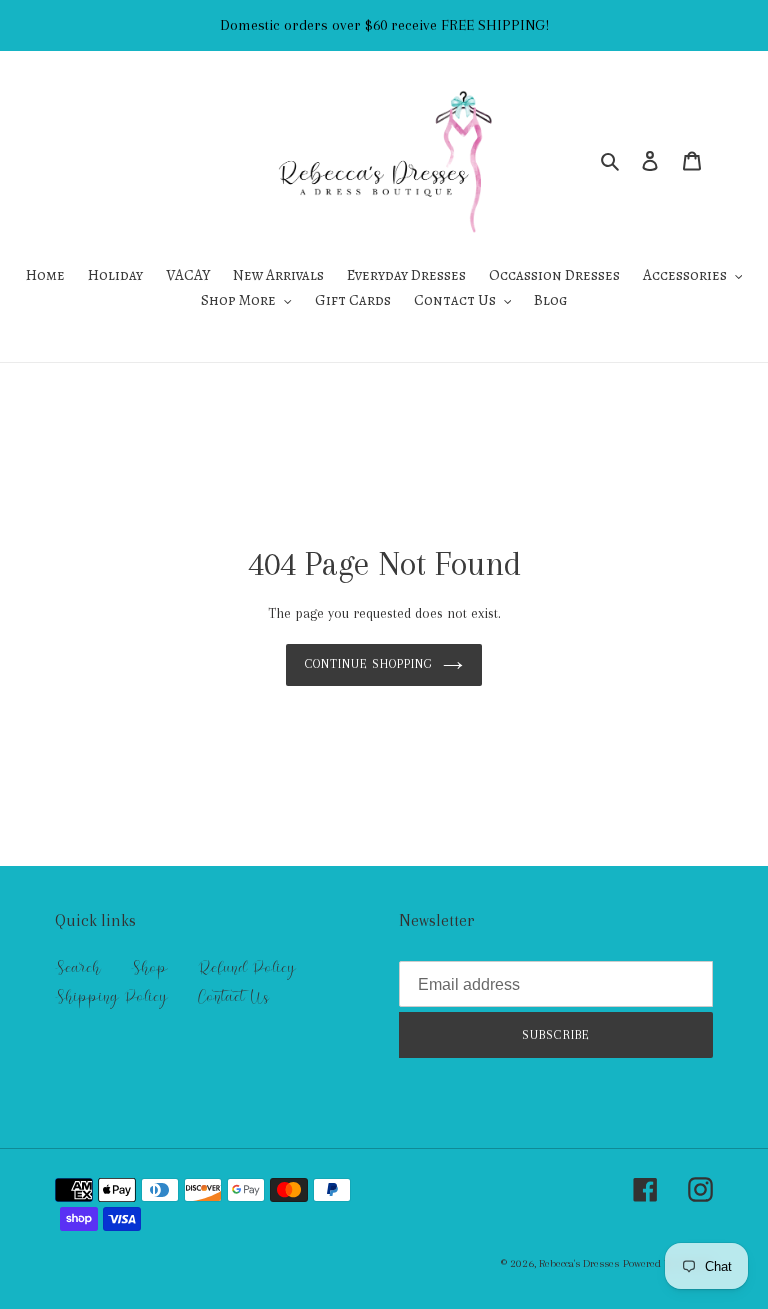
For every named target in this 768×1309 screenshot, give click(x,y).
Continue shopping (369, 664)
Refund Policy (247, 968)
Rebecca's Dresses (579, 1263)
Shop (149, 968)
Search (78, 968)
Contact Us (233, 997)
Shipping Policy (111, 997)
